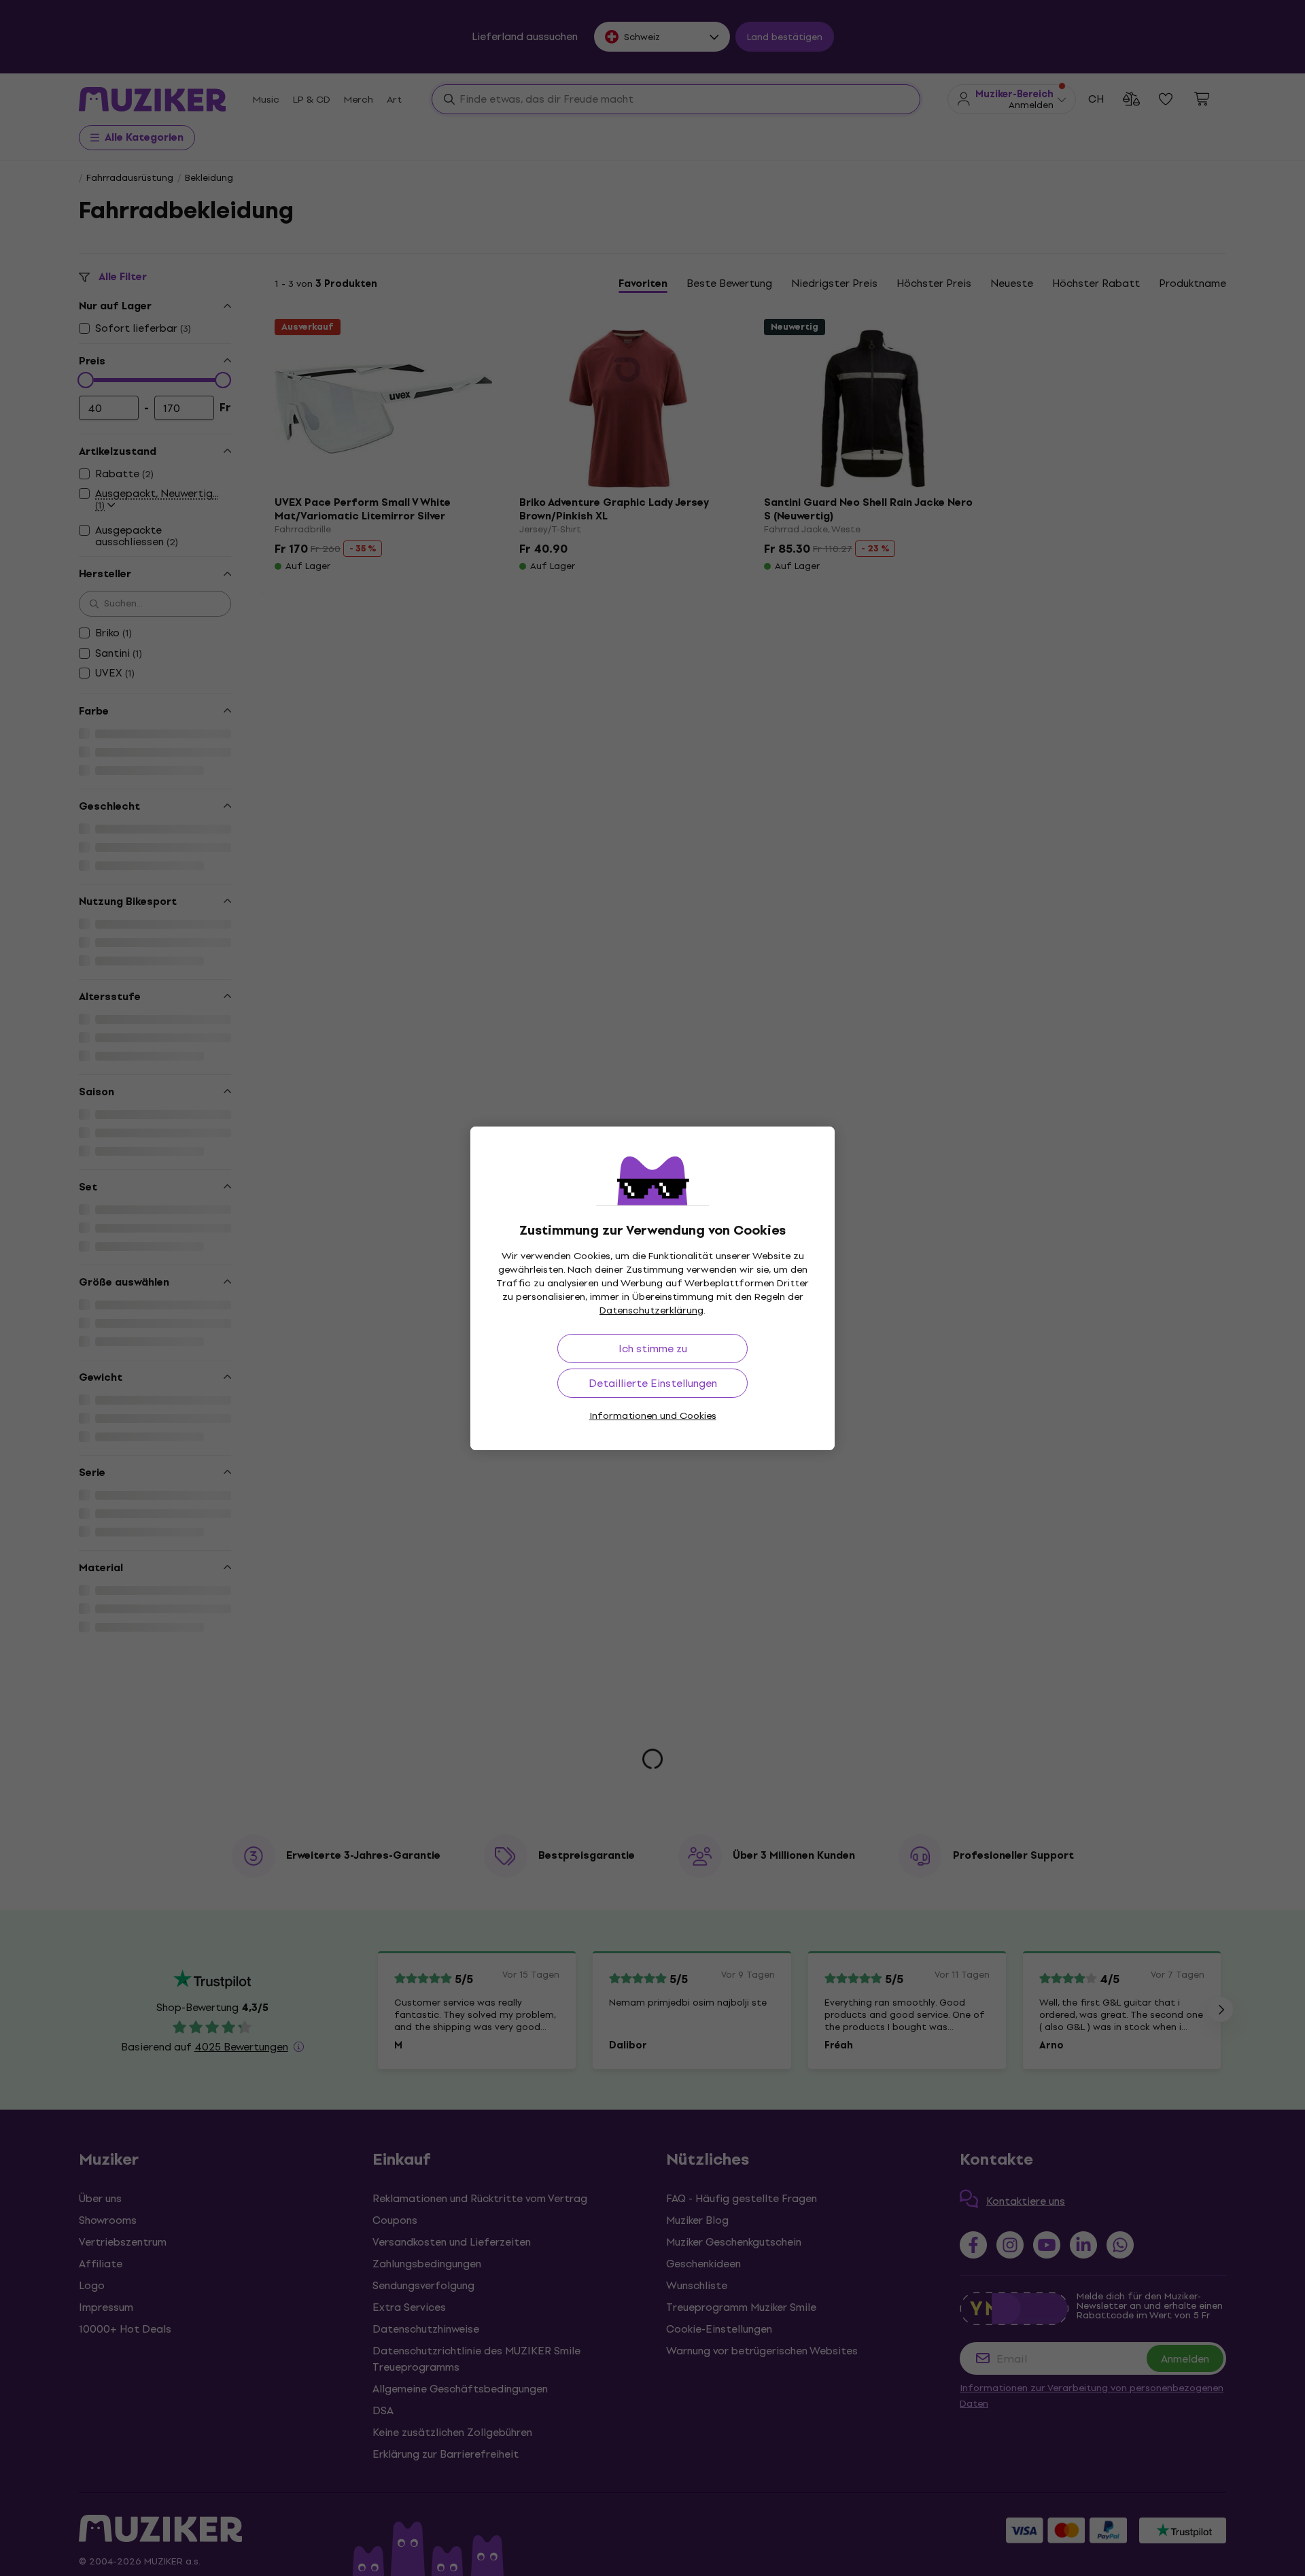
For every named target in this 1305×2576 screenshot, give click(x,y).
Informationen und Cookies (653, 1416)
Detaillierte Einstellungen (653, 1383)
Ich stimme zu (653, 1349)
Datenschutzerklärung (651, 1310)
